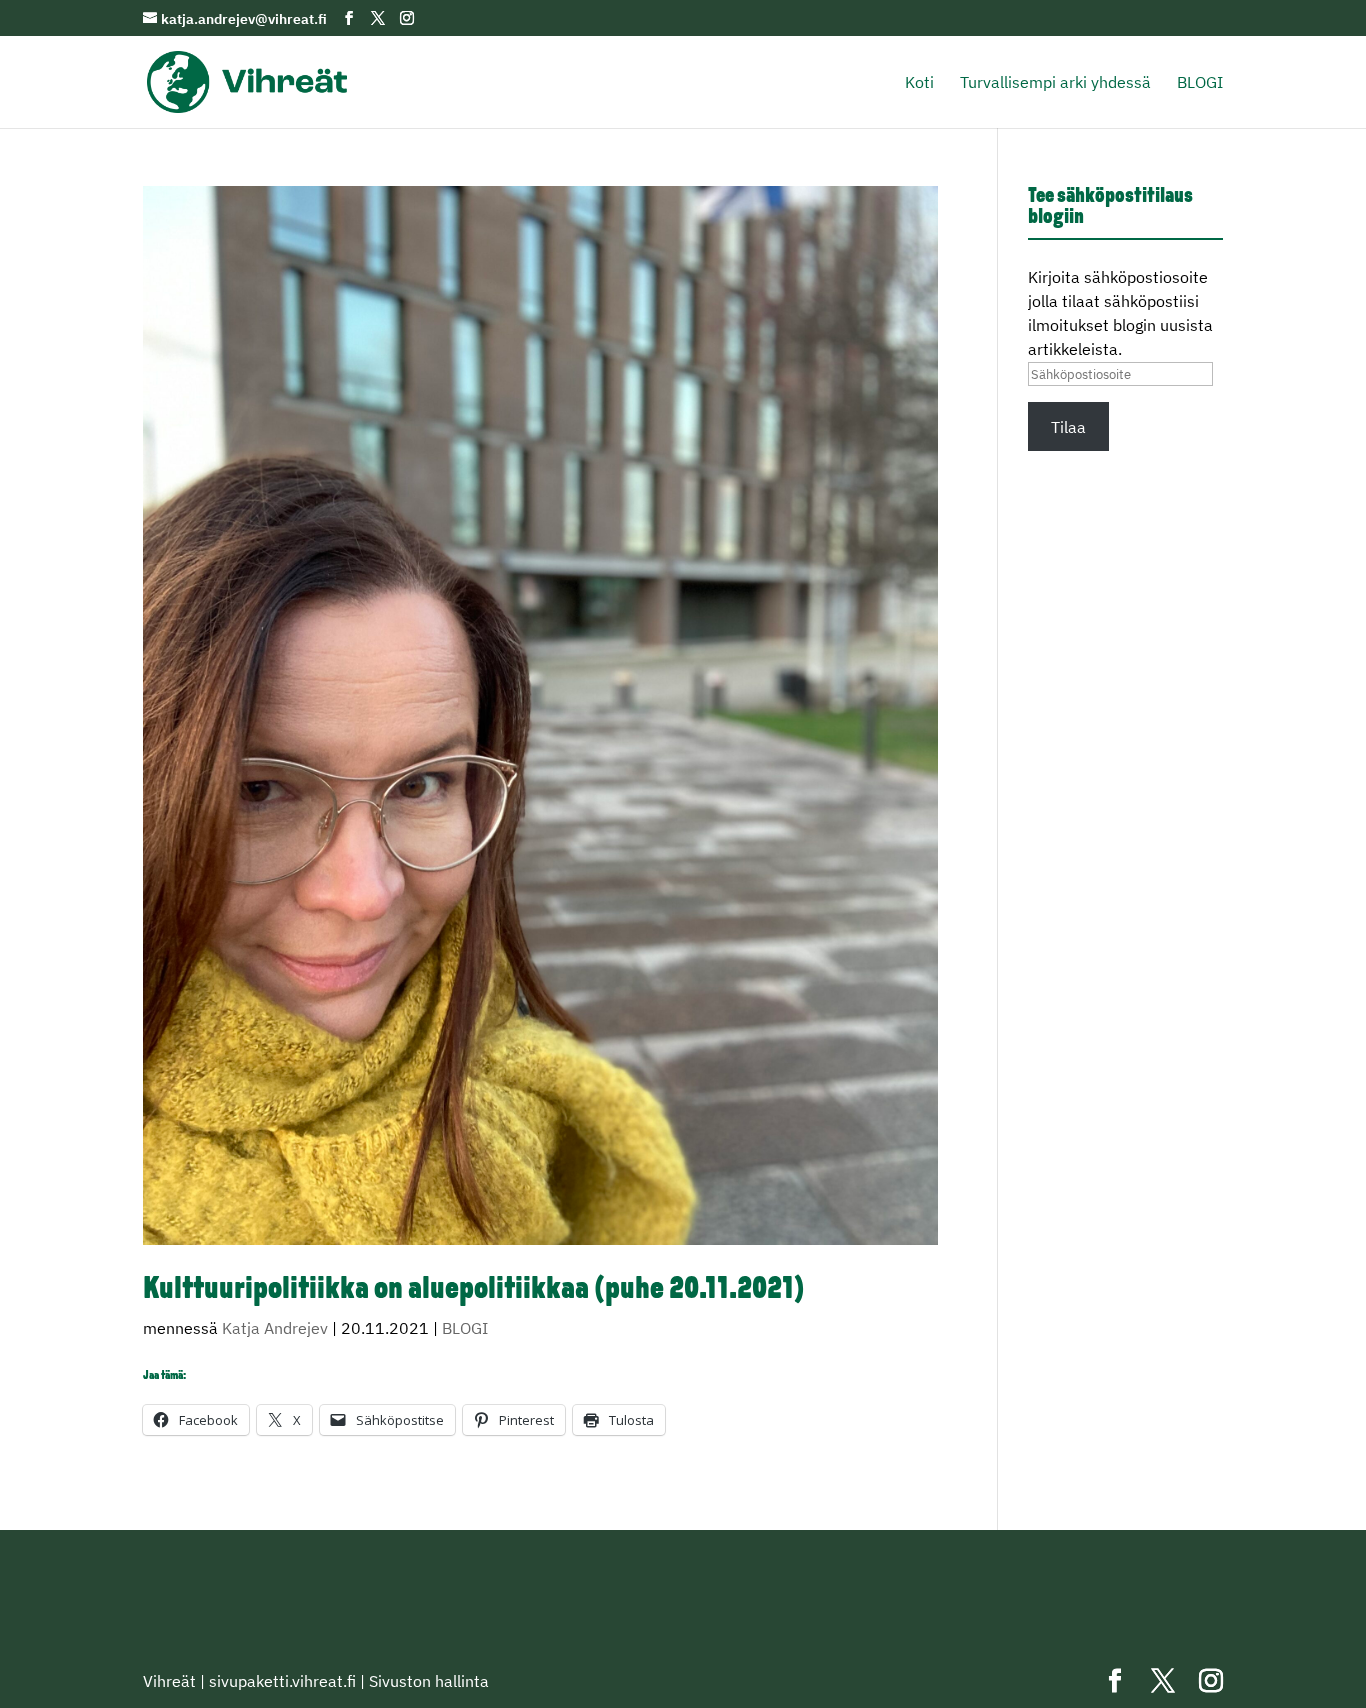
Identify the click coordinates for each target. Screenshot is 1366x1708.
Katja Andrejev (275, 1328)
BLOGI (1200, 83)
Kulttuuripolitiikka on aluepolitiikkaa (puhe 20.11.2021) (474, 1290)
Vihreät (169, 1681)
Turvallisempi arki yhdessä (1055, 83)
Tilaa (1068, 427)
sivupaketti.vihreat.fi (282, 1681)
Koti (919, 83)
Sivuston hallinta (429, 1681)
